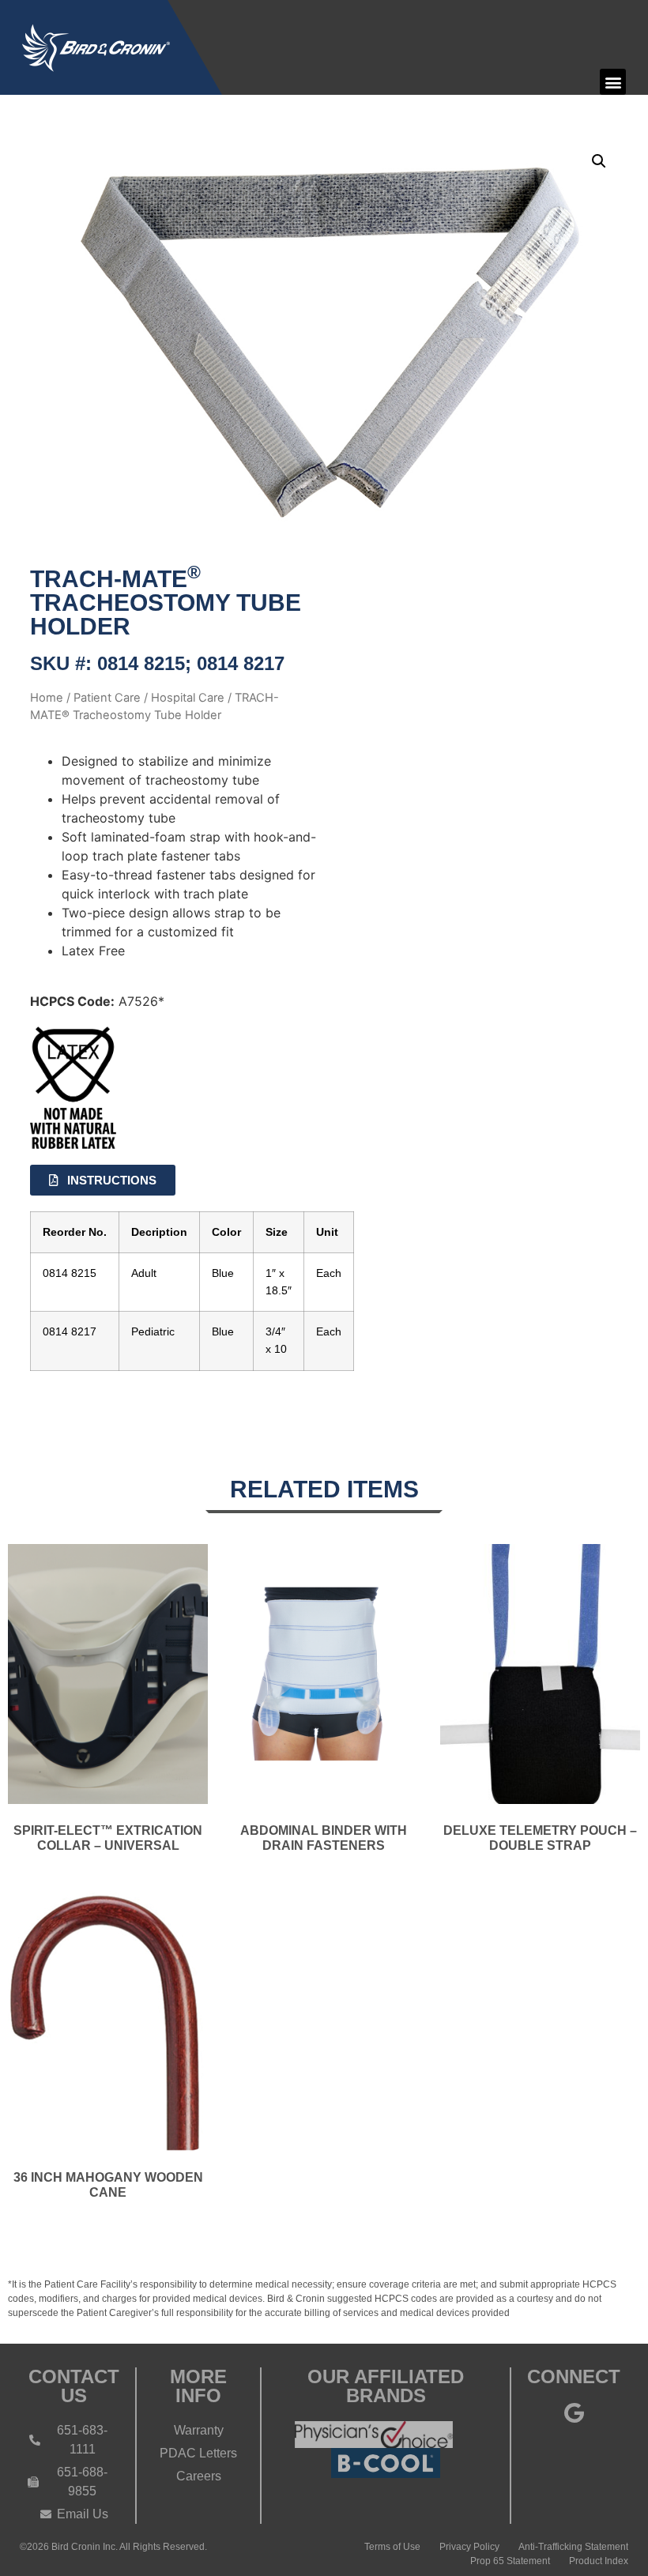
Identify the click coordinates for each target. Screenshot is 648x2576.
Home (47, 698)
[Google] (574, 2412)
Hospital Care (188, 698)
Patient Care (107, 698)
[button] (613, 82)
